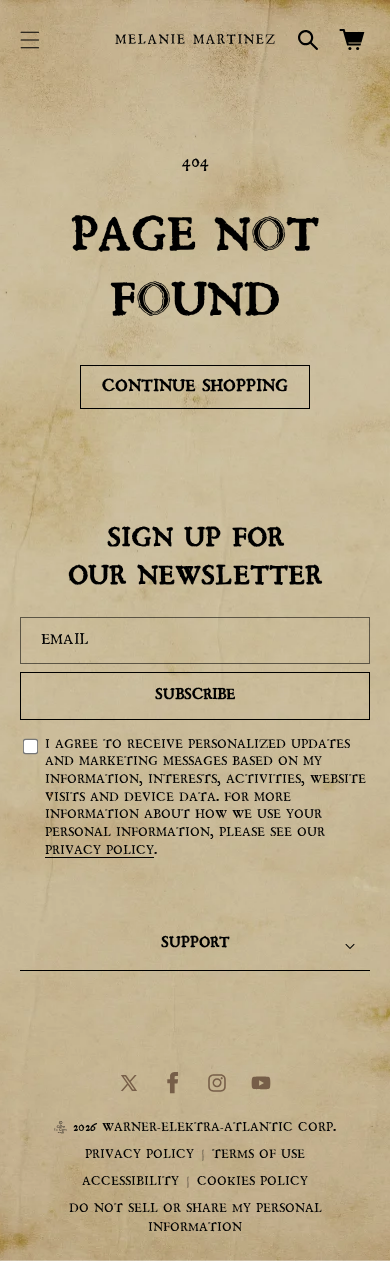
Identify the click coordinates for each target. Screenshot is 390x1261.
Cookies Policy (252, 1182)
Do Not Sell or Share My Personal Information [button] (195, 1218)
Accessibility (130, 1182)
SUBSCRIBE (195, 695)
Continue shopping (195, 386)
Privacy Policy (99, 850)
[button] (30, 40)
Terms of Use (258, 1155)
